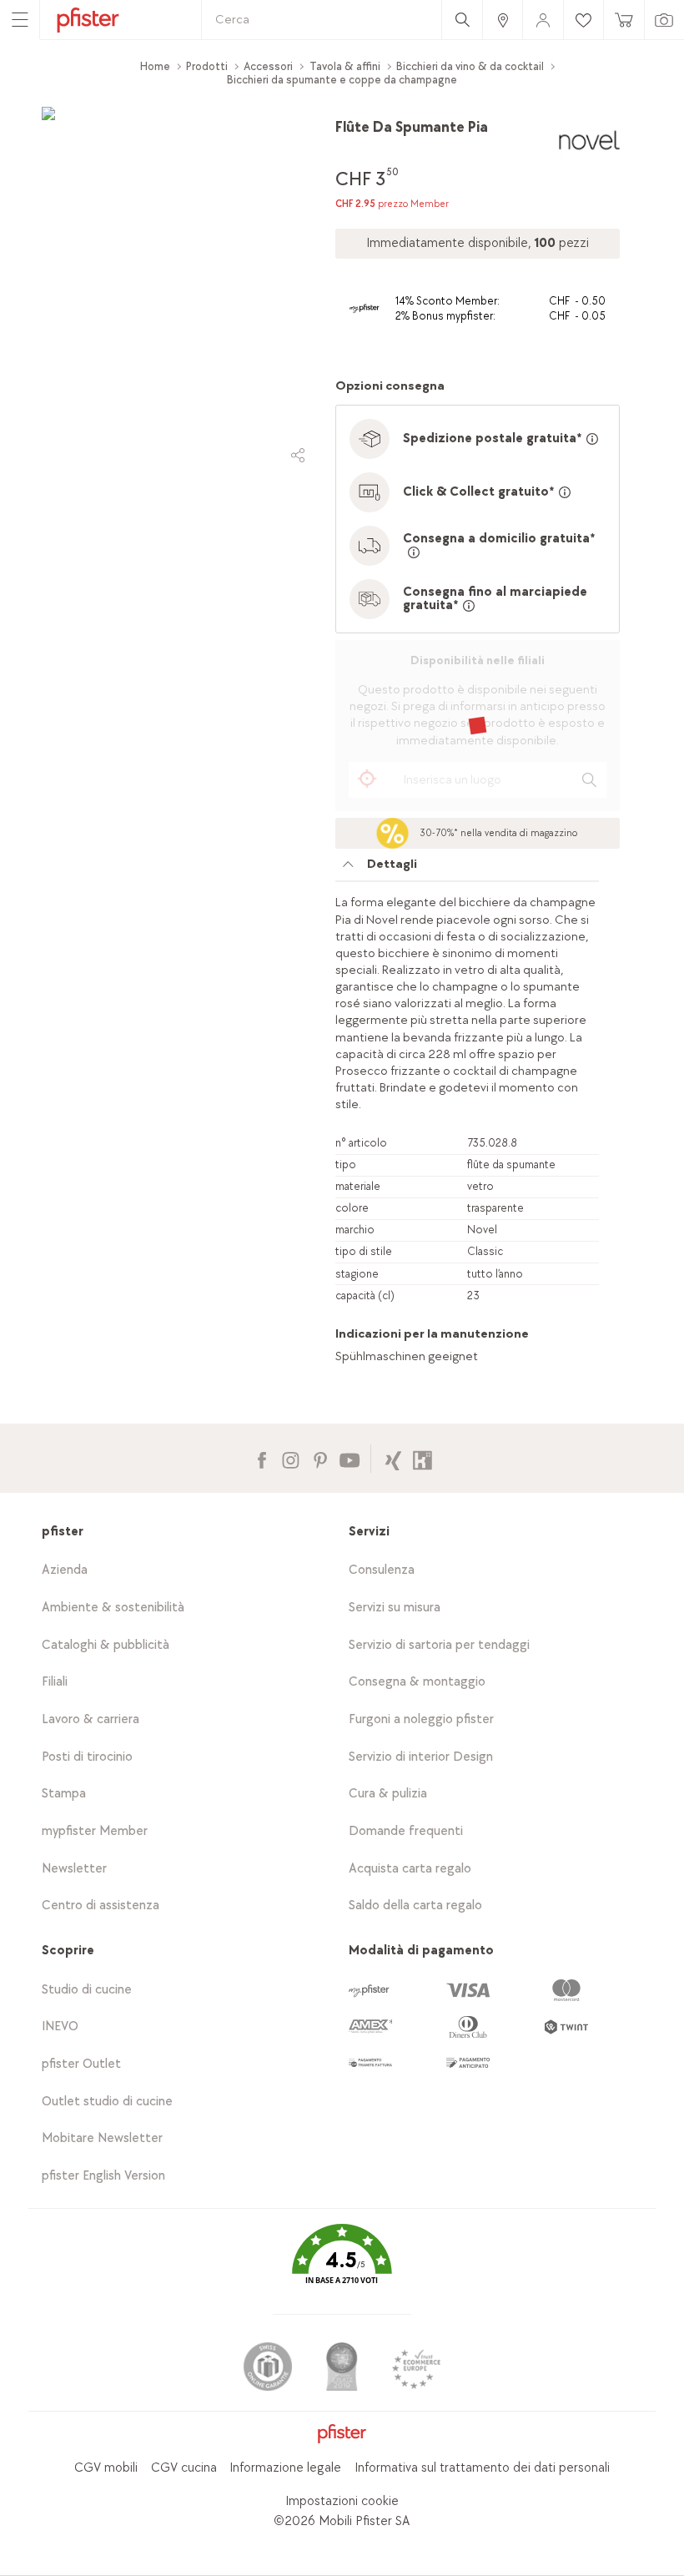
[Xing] (393, 1458)
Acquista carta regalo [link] (410, 1869)
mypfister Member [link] (95, 1831)
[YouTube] (349, 1458)
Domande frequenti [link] (406, 1831)
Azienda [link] (65, 1570)
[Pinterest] (320, 1458)
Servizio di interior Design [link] (421, 1757)
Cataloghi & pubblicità (106, 1645)
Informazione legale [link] (285, 2468)
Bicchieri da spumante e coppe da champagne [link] (342, 80)
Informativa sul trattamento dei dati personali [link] (482, 2468)
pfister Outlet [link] (81, 2064)
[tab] (467, 869)
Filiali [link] (55, 1682)
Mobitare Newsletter (102, 2138)
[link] (502, 20)
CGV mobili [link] (106, 2468)
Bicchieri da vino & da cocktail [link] (470, 66)
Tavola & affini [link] (345, 66)
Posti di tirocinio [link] (87, 1757)
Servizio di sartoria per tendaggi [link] (439, 1645)
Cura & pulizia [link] (388, 1794)
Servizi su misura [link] (395, 1608)
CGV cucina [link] (184, 2468)
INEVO (60, 2027)
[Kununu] (422, 1458)
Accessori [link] (268, 66)
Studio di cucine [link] (87, 1990)
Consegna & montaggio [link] (417, 1682)
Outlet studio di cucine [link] (107, 2102)
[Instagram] (291, 1458)
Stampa (64, 1794)
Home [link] (155, 66)
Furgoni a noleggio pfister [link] (421, 1719)
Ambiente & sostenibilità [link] (113, 1608)
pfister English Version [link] (103, 2176)
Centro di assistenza (101, 1906)
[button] (342, 2266)
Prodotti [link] (207, 66)
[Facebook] (262, 1458)
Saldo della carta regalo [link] (415, 1906)
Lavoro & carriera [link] (91, 1719)
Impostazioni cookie (342, 2501)
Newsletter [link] (74, 1869)
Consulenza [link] (382, 1570)
